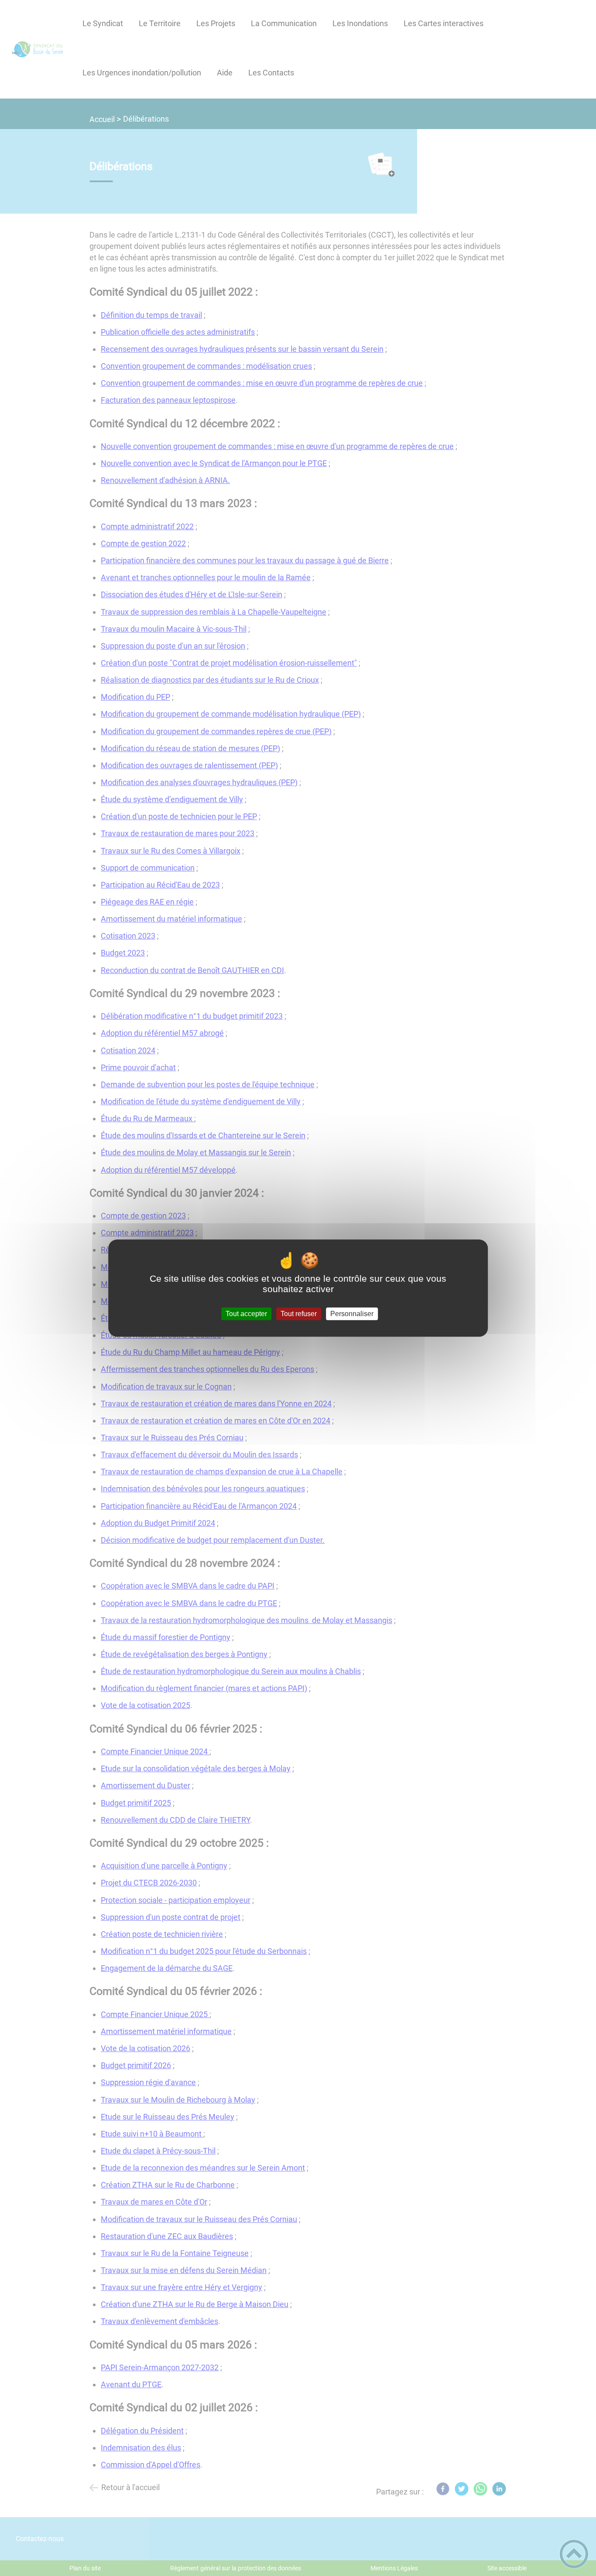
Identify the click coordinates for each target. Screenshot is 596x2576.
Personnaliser (352, 1314)
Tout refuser (299, 1314)
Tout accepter (246, 1314)
